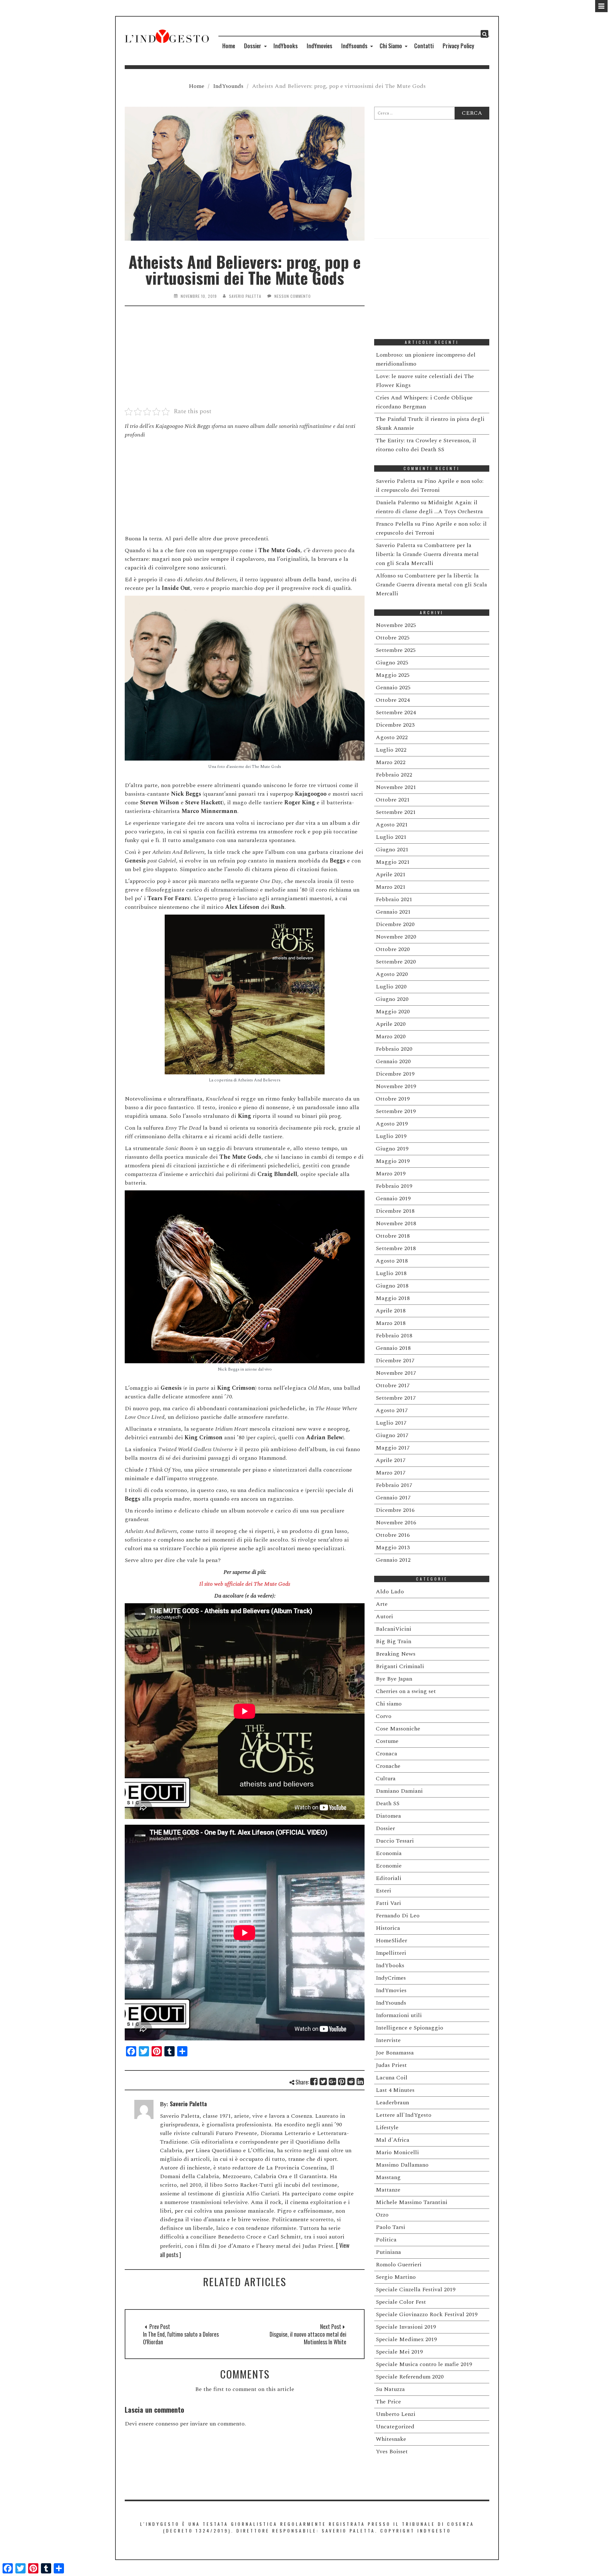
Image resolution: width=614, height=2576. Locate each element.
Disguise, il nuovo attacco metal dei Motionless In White (308, 2338)
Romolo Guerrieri (399, 2265)
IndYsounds (354, 46)
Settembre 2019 (396, 1111)
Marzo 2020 (391, 1037)
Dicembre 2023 (395, 725)
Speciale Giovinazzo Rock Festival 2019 (427, 2314)
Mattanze (388, 2190)
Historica (388, 1928)
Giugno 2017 (392, 1435)
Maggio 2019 (393, 1161)
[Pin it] (342, 2081)
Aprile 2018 (391, 1311)
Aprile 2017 (391, 1460)
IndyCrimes (391, 1978)
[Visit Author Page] (144, 2108)
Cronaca (386, 1754)
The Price (388, 2402)
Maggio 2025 (393, 675)
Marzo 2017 (391, 1473)
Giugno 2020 (392, 999)
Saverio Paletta (245, 296)
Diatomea (388, 1816)
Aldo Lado (390, 1592)
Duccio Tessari (395, 1841)
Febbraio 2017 (394, 1485)
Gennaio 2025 (393, 688)
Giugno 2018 (392, 1286)
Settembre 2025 (396, 650)
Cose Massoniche (398, 1729)
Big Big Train (394, 1641)
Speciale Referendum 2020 (410, 2377)
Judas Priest (391, 2065)
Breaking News (396, 1654)
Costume (387, 1741)
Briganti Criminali (400, 1666)
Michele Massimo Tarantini (412, 2202)
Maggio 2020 (393, 1012)
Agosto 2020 (392, 974)
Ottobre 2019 (393, 1099)
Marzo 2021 (391, 887)
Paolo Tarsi (390, 2227)
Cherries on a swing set (406, 1691)
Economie (389, 1866)
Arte (382, 1604)
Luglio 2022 (391, 750)
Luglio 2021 (391, 837)
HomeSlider (391, 1941)
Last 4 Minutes (395, 2090)
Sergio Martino (396, 2277)
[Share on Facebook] (314, 2081)
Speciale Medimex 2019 (406, 2339)
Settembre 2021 (396, 812)
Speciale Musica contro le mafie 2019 (424, 2364)
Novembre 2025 (396, 625)
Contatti (424, 46)
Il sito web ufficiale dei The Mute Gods (245, 1584)
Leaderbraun (392, 2103)
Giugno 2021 (392, 850)
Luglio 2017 (391, 1423)
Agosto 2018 (392, 1261)
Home (229, 46)
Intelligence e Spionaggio (409, 2028)
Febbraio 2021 (394, 899)
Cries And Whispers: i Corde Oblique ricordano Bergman (424, 402)
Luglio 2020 (391, 987)
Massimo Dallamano (402, 2165)
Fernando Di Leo (398, 1916)
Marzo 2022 (391, 762)
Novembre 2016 (396, 1523)
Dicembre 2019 (395, 1074)
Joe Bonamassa (395, 2053)
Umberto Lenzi (396, 2414)
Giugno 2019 (392, 1149)
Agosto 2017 (392, 1410)
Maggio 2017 (393, 1448)
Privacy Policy (458, 46)
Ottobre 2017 (393, 1385)
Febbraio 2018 (394, 1336)
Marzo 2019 (391, 1174)
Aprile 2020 (391, 1024)
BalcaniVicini (394, 1629)
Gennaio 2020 (393, 1061)
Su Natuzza (390, 2389)
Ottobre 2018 (393, 1236)
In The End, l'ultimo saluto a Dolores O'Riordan (181, 2338)
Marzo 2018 (391, 1323)
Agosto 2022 (392, 737)
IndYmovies (319, 46)
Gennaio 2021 (393, 912)
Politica (386, 2240)
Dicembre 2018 (395, 1211)
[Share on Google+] (333, 2081)
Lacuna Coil (392, 2078)
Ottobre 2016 (393, 1535)
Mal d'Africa (393, 2140)
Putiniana (388, 2252)
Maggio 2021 (393, 862)
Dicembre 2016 (395, 1510)
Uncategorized (395, 2427)
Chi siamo (389, 1704)
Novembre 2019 (396, 1086)
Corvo (384, 1716)
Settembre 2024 (396, 712)
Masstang (388, 2177)
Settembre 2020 (396, 962)
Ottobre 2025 (393, 638)
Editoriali (389, 1878)
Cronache (388, 1766)
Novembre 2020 (396, 937)
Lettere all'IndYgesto (404, 2115)
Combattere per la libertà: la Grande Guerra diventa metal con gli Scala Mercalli (427, 554)
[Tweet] (323, 2081)
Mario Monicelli (397, 2152)
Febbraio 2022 (394, 775)
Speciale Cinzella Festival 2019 (416, 2290)
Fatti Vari (388, 1903)
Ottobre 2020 (393, 949)
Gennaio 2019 (393, 1199)
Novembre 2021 (396, 787)
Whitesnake (391, 2439)
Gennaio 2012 (393, 1560)
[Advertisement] (245, 360)
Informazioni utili (399, 2015)
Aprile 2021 (391, 874)
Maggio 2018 (393, 1298)
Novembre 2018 (396, 1223)
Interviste (388, 2040)
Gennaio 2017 (393, 1498)
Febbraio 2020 (394, 1049)
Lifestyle (387, 2127)
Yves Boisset (392, 2452)
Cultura (386, 1779)
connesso (167, 2424)
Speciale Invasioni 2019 (406, 2327)
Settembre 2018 (396, 1248)
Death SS (388, 1803)
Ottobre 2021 (393, 800)
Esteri (383, 1891)
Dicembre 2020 (395, 924)
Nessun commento (293, 296)
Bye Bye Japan (394, 1679)
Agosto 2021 (392, 825)
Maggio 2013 (393, 1547)
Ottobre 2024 (393, 700)
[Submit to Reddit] (351, 2081)
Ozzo (382, 2215)
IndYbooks (286, 46)
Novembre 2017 (396, 1373)
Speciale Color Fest (401, 2302)
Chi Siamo (391, 46)
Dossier (253, 46)
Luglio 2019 (391, 1136)
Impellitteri (391, 1953)
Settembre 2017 (396, 1398)
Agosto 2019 (392, 1124)
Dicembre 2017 (395, 1361)
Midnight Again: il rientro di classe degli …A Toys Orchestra (429, 507)
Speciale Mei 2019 (399, 2352)
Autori (384, 1617)
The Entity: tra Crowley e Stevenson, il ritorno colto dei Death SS (426, 445)
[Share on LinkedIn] (361, 2081)
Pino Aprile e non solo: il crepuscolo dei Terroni (430, 486)
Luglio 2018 (391, 1273)
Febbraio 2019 (394, 1186)
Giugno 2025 (392, 663)
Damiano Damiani (399, 1791)
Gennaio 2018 (393, 1348)
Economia (389, 1853)
